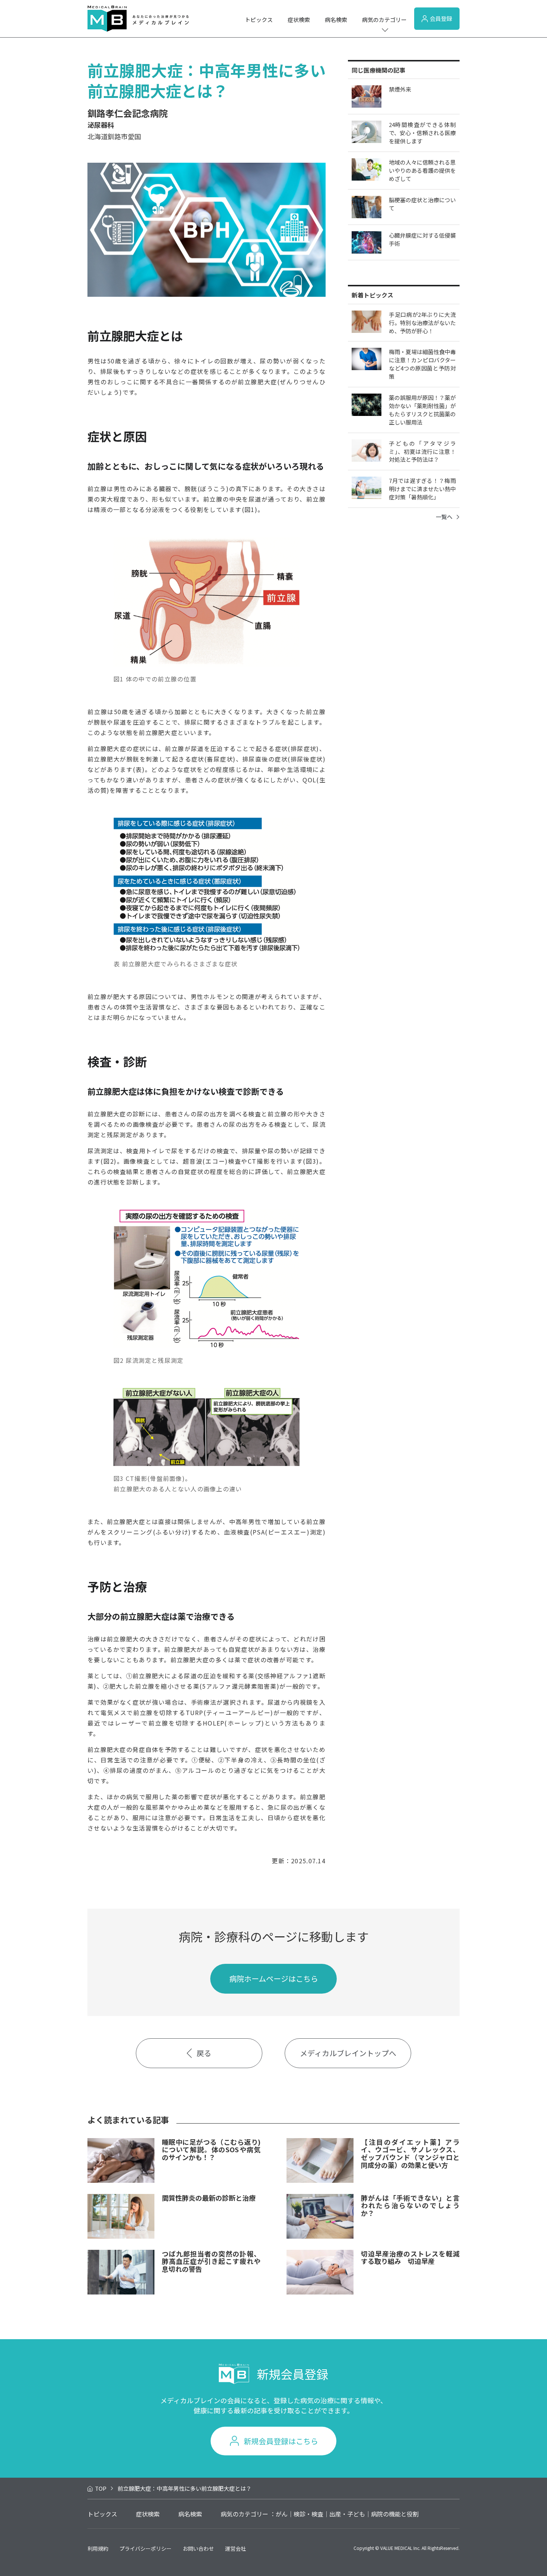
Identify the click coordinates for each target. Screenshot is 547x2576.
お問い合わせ (198, 2548)
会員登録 (441, 18)
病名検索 (336, 20)
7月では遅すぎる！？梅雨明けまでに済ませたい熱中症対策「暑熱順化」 (422, 489)
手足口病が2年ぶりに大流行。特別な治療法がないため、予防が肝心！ (422, 323)
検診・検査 (308, 2514)
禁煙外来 (400, 89)
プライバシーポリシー (145, 2548)
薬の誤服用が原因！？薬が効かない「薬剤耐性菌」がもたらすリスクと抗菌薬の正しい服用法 (422, 410)
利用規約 (98, 2548)
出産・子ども (347, 2514)
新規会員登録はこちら (281, 2441)
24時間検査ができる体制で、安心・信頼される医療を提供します (422, 133)
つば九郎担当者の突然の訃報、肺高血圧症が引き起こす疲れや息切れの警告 (211, 2261)
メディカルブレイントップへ (348, 2053)
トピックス (259, 20)
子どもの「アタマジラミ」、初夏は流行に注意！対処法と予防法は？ (422, 451)
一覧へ (444, 517)
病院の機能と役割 (395, 2514)
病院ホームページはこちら (274, 1979)
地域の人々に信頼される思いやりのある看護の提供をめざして (422, 170)
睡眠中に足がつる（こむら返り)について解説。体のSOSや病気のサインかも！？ (211, 2149)
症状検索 (299, 20)
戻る (204, 2053)
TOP (101, 2488)
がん (282, 2514)
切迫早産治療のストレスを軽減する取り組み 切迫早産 (410, 2257)
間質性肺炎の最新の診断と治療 (209, 2198)
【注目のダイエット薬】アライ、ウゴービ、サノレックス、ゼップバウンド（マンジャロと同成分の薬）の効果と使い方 (410, 2153)
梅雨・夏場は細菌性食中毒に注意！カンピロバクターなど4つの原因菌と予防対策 (422, 364)
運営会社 (236, 2548)
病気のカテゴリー (384, 20)
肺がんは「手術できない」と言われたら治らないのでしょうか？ (410, 2205)
